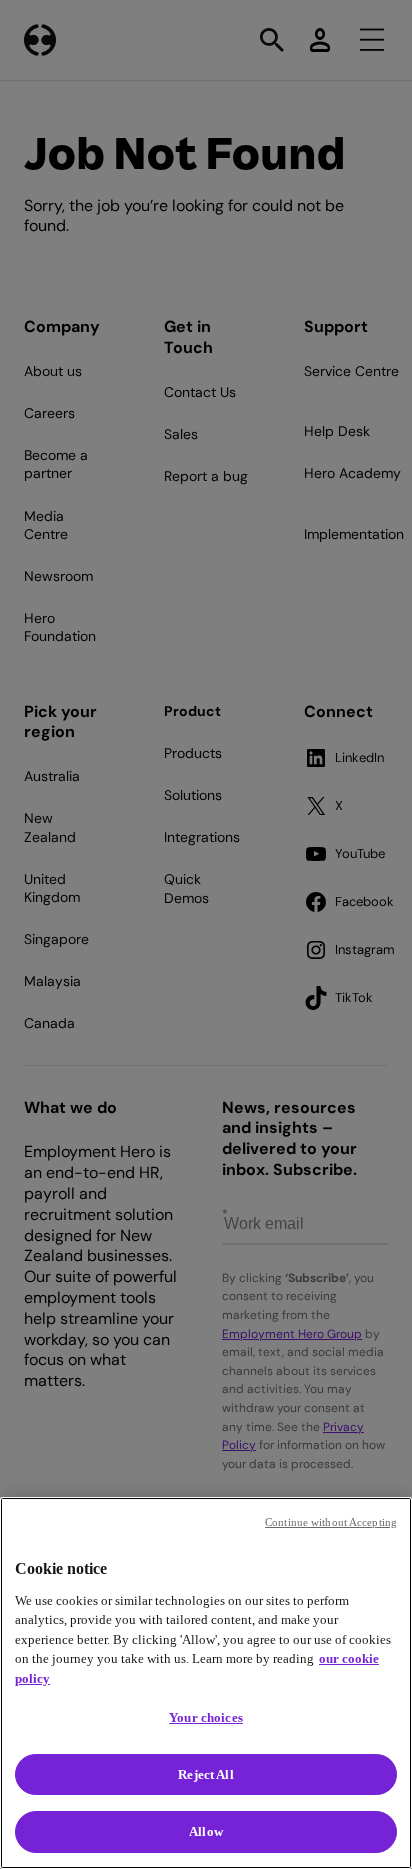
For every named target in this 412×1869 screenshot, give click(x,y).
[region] (206, 1683)
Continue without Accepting (331, 1522)
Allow (206, 1831)
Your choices (206, 1717)
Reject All (205, 1774)
